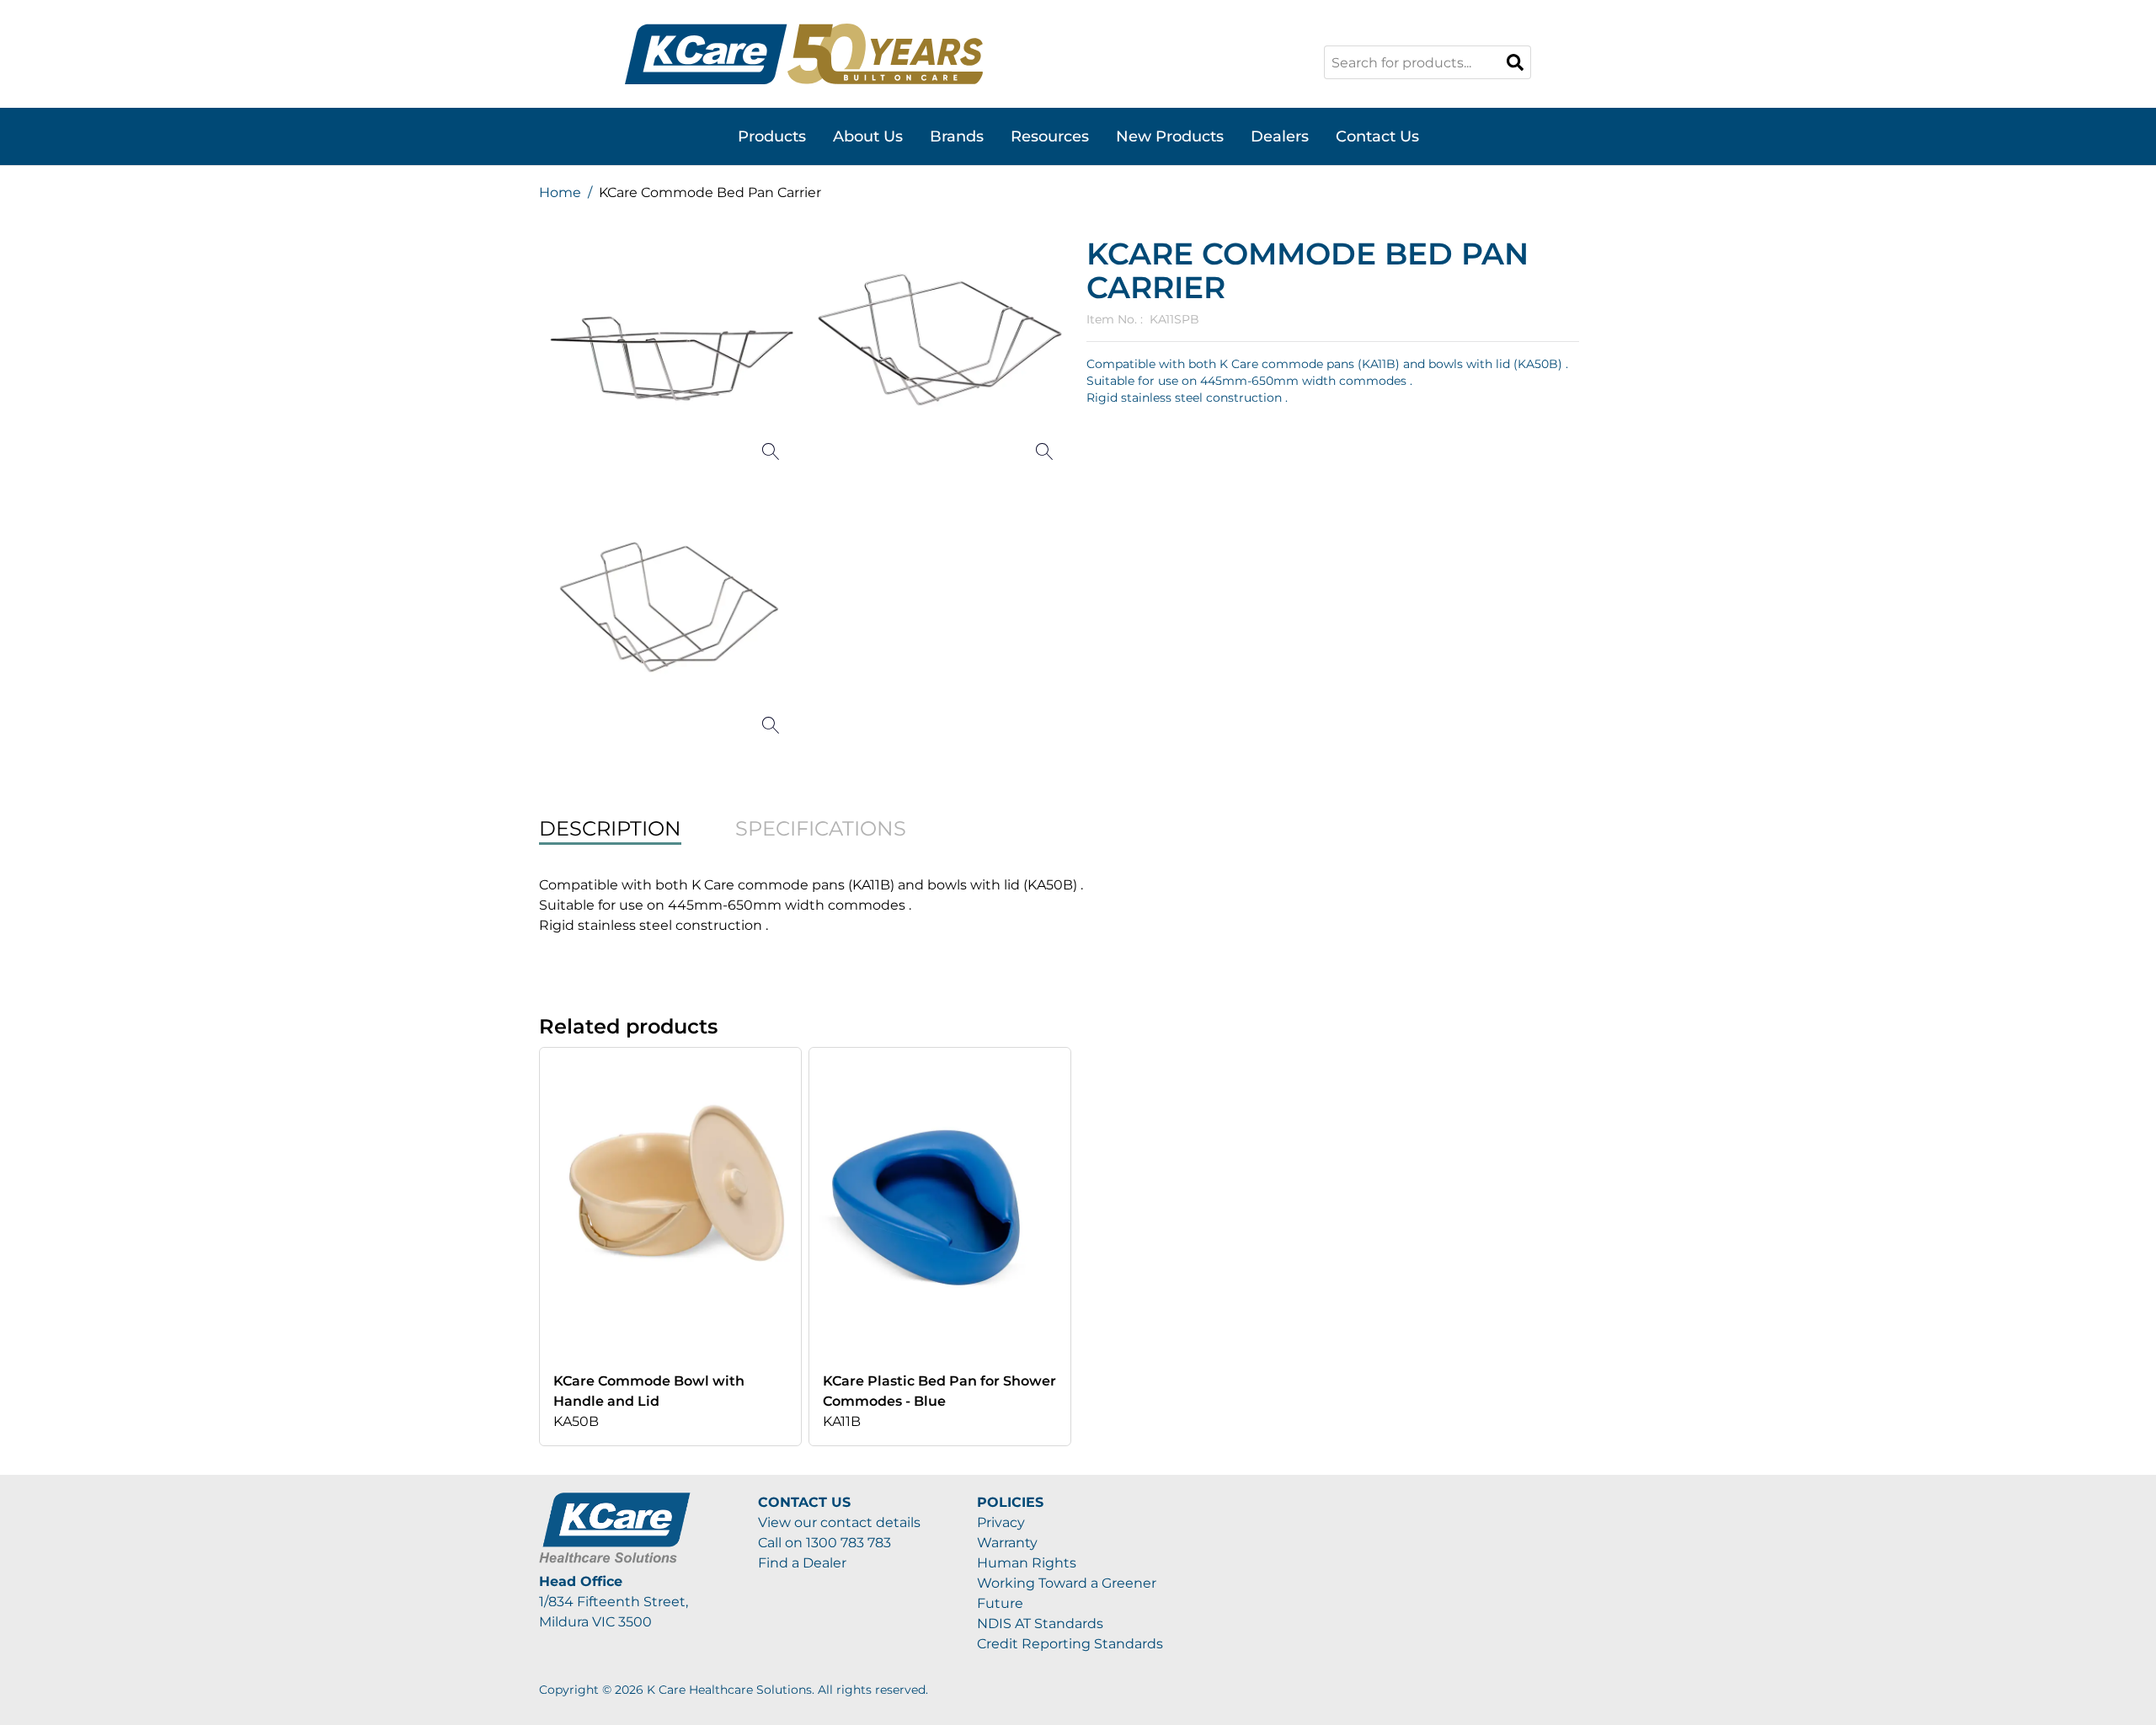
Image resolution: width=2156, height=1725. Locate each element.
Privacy (1001, 1522)
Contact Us (1377, 136)
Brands (957, 136)
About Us (868, 136)
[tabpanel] (1078, 905)
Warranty (1007, 1543)
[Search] (1515, 62)
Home (560, 192)
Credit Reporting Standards (1070, 1644)
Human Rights (1027, 1563)
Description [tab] (610, 828)
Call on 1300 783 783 (825, 1543)
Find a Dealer (802, 1563)
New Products (1170, 136)
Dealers (1280, 136)
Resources (1050, 136)
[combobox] (1428, 62)
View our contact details (839, 1522)
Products (772, 136)
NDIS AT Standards (1040, 1624)
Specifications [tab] (821, 828)
